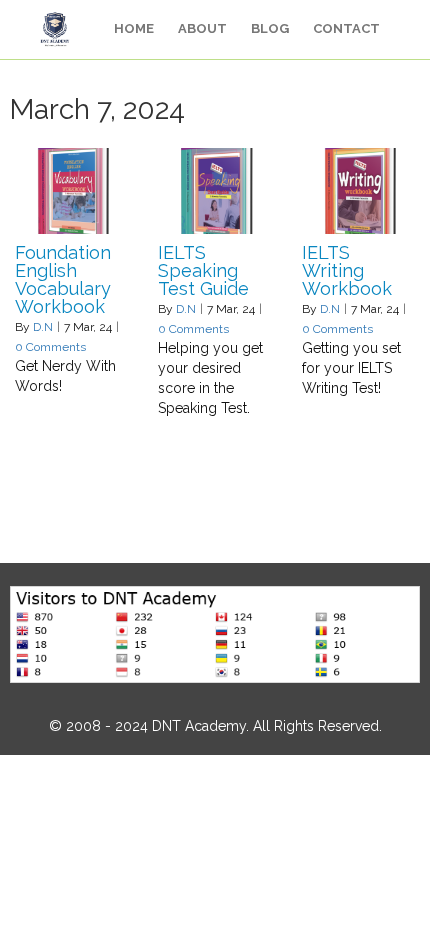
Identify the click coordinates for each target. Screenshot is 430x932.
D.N (43, 327)
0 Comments (50, 347)
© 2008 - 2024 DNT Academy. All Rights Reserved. (215, 726)
